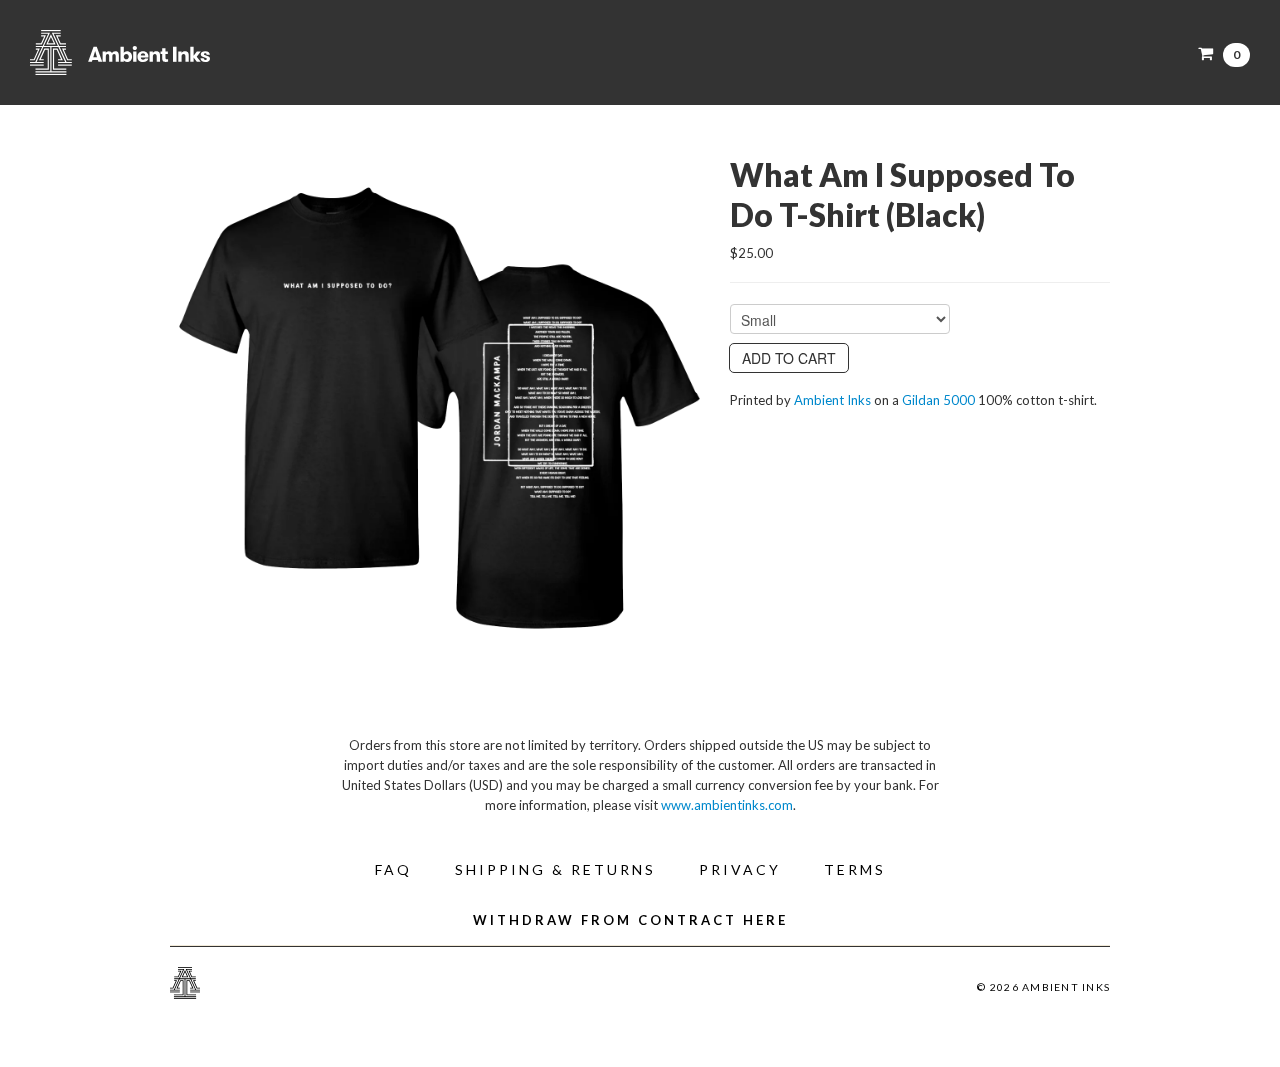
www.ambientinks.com (727, 805)
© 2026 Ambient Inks (1043, 987)
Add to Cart (789, 358)
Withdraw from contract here (630, 920)
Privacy (740, 869)
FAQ (393, 869)
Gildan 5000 (938, 400)
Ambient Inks (230, 52)
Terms (855, 869)
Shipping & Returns (555, 869)
